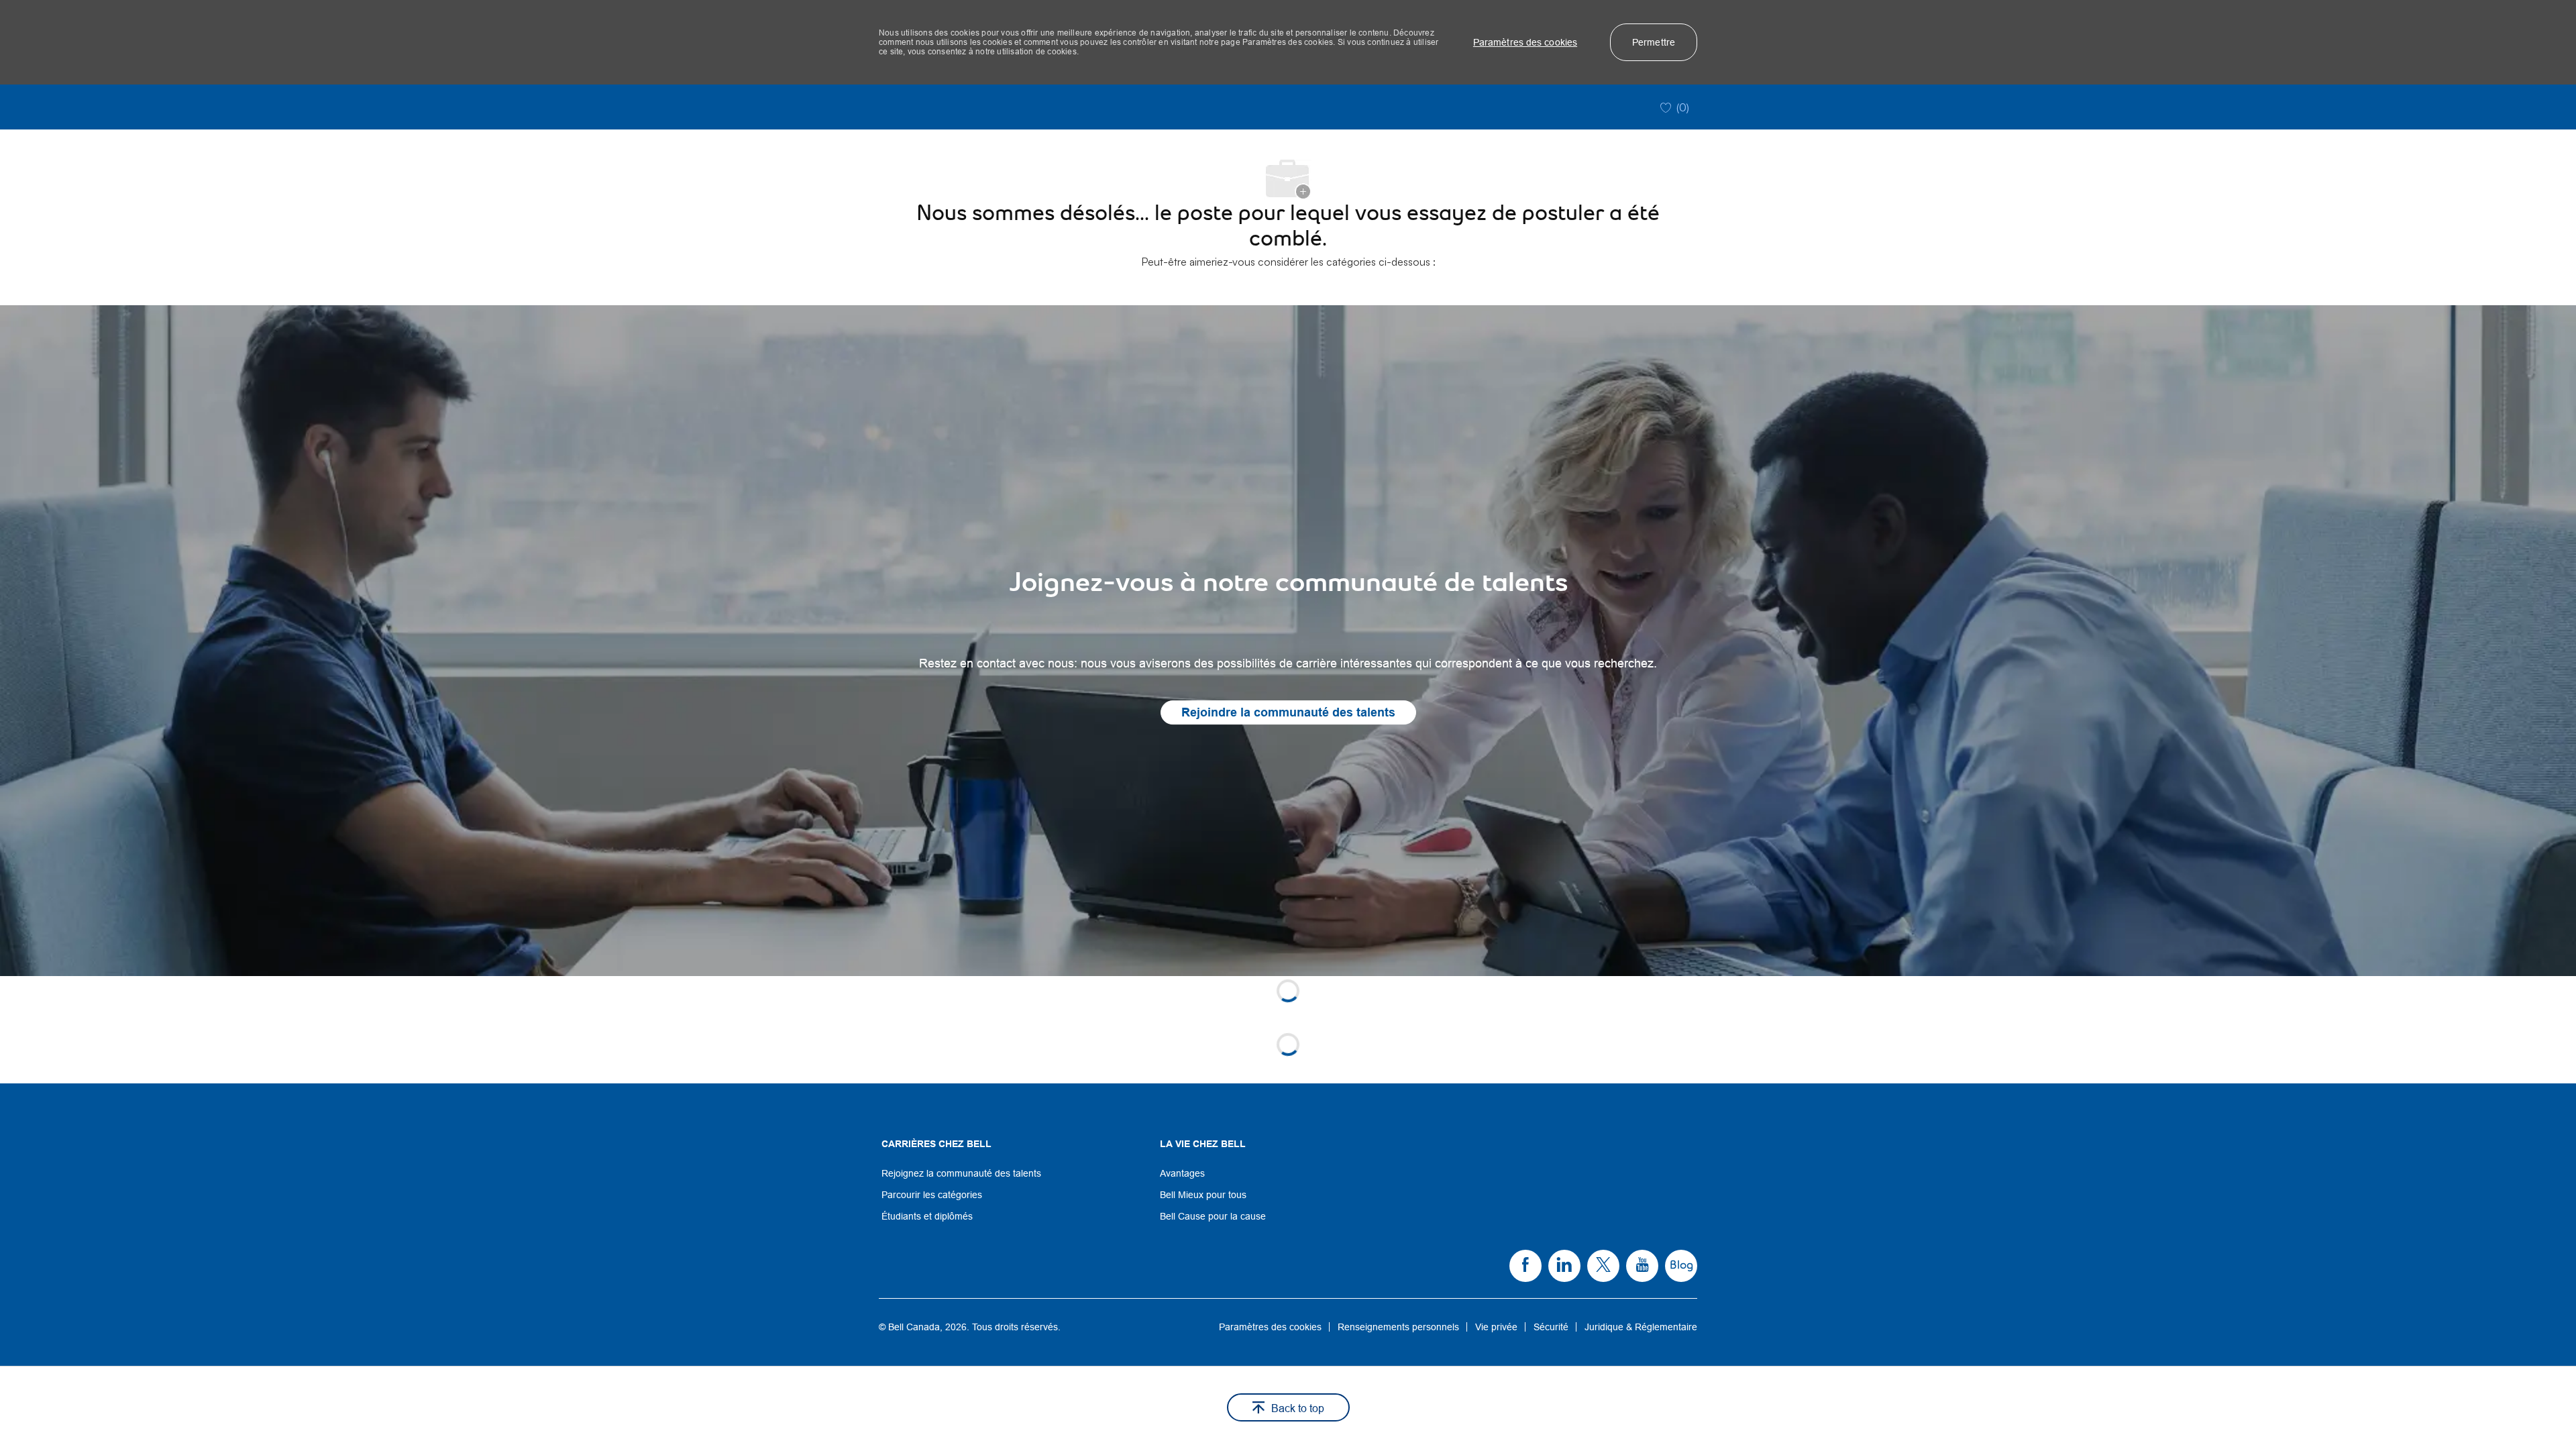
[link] (1288, 641)
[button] (1525, 42)
